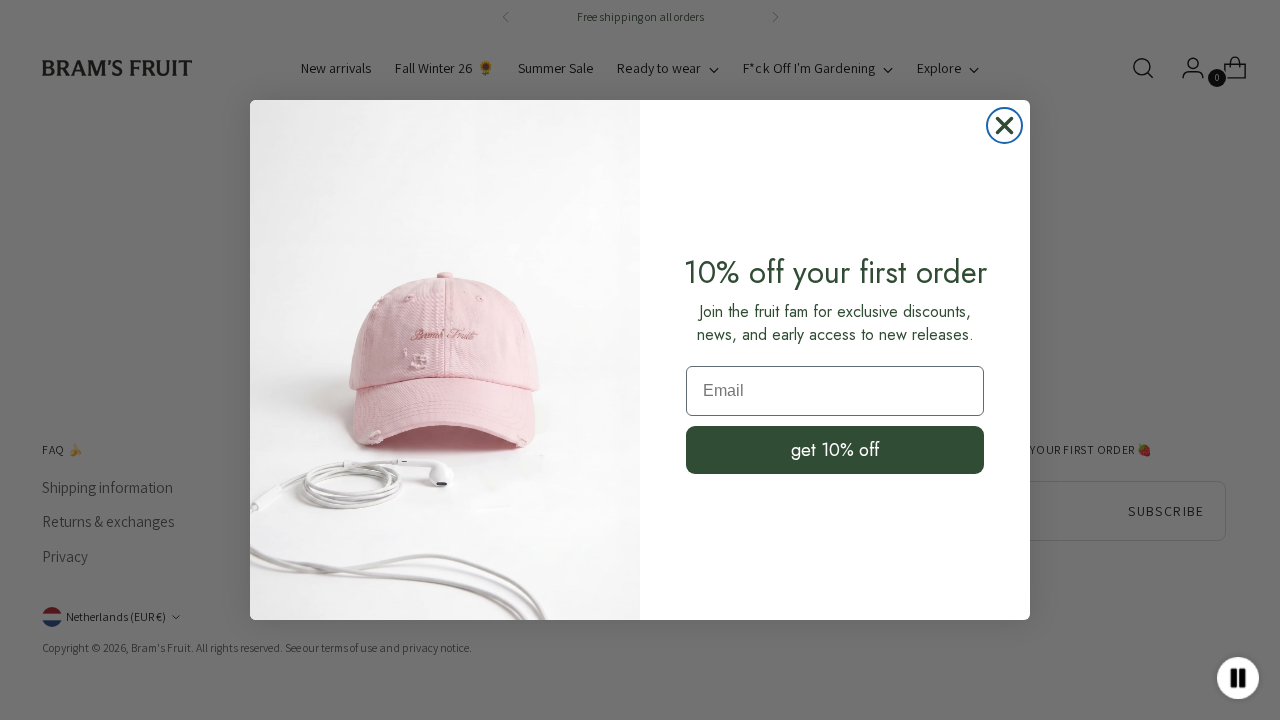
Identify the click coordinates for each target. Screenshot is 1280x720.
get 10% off (835, 450)
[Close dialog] (1004, 125)
